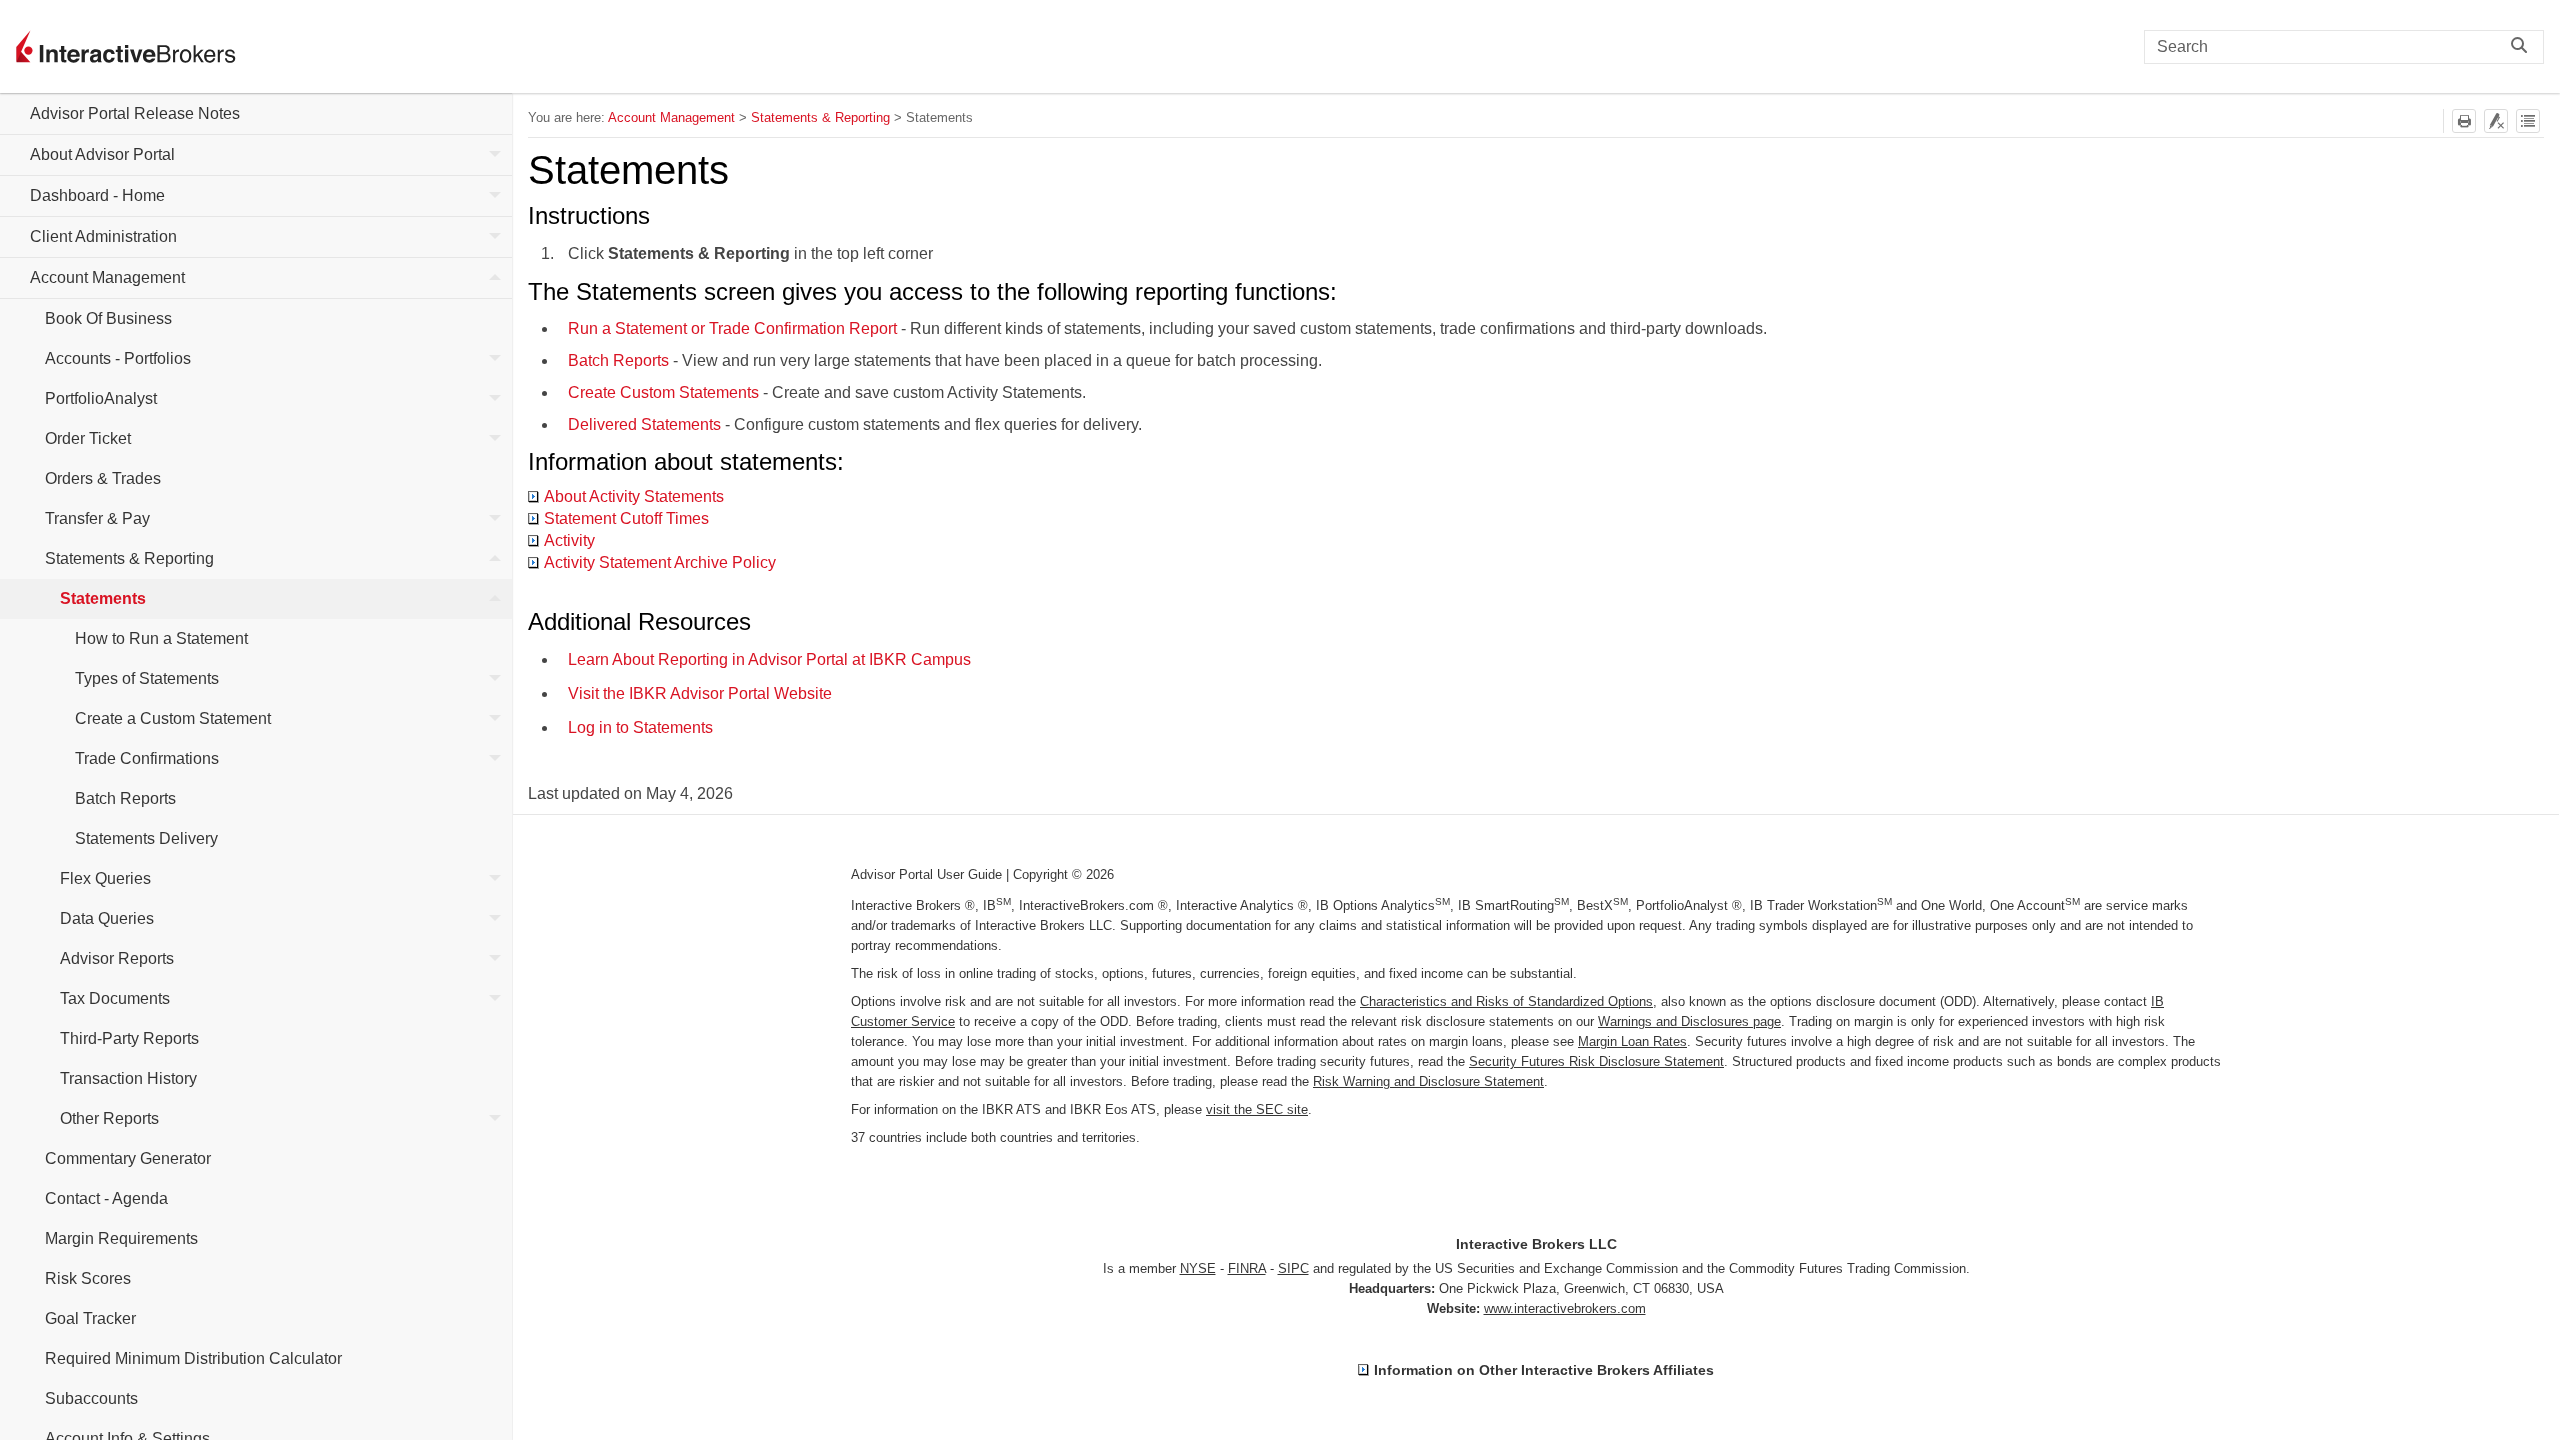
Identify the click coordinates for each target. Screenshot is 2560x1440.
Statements (103, 598)
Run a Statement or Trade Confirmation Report (732, 328)
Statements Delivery (146, 838)
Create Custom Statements (663, 392)
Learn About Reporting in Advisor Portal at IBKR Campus (769, 659)
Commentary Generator (128, 1158)
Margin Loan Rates (1632, 1041)
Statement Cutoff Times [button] (626, 518)
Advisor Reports (117, 958)
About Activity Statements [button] (634, 496)
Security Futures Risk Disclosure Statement (1596, 1061)
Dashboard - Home (97, 195)
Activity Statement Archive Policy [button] (660, 562)
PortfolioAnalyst (101, 398)
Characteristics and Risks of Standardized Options (1506, 1001)
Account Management (107, 277)
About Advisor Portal (102, 154)
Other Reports (109, 1118)
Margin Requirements (121, 1238)
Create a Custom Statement (173, 718)
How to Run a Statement (161, 638)
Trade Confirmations (147, 758)
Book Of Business (108, 318)
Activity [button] (569, 540)
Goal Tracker (90, 1318)
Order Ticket (88, 438)
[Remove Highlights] (2496, 121)
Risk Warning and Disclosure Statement (1428, 1081)
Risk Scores (88, 1278)
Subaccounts (91, 1398)
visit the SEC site (1257, 1109)
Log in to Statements (640, 727)
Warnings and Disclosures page (1689, 1021)
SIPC (1293, 1268)
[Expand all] (2528, 121)
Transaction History (128, 1078)
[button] (2524, 47)
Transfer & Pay (97, 518)
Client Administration (103, 236)
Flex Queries (105, 878)
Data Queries (107, 918)
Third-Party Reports (129, 1038)
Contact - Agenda (106, 1198)
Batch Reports (125, 798)
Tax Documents (115, 998)
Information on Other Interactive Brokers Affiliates (1544, 1370)
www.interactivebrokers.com (1565, 1308)
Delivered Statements (644, 424)
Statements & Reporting (129, 558)
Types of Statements (147, 678)
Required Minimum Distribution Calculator (193, 1358)
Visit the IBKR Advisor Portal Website (700, 693)
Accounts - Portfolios (118, 358)
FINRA (1247, 1268)
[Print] (2464, 121)
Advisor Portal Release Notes (135, 113)
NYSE (1198, 1268)
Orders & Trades (103, 478)
